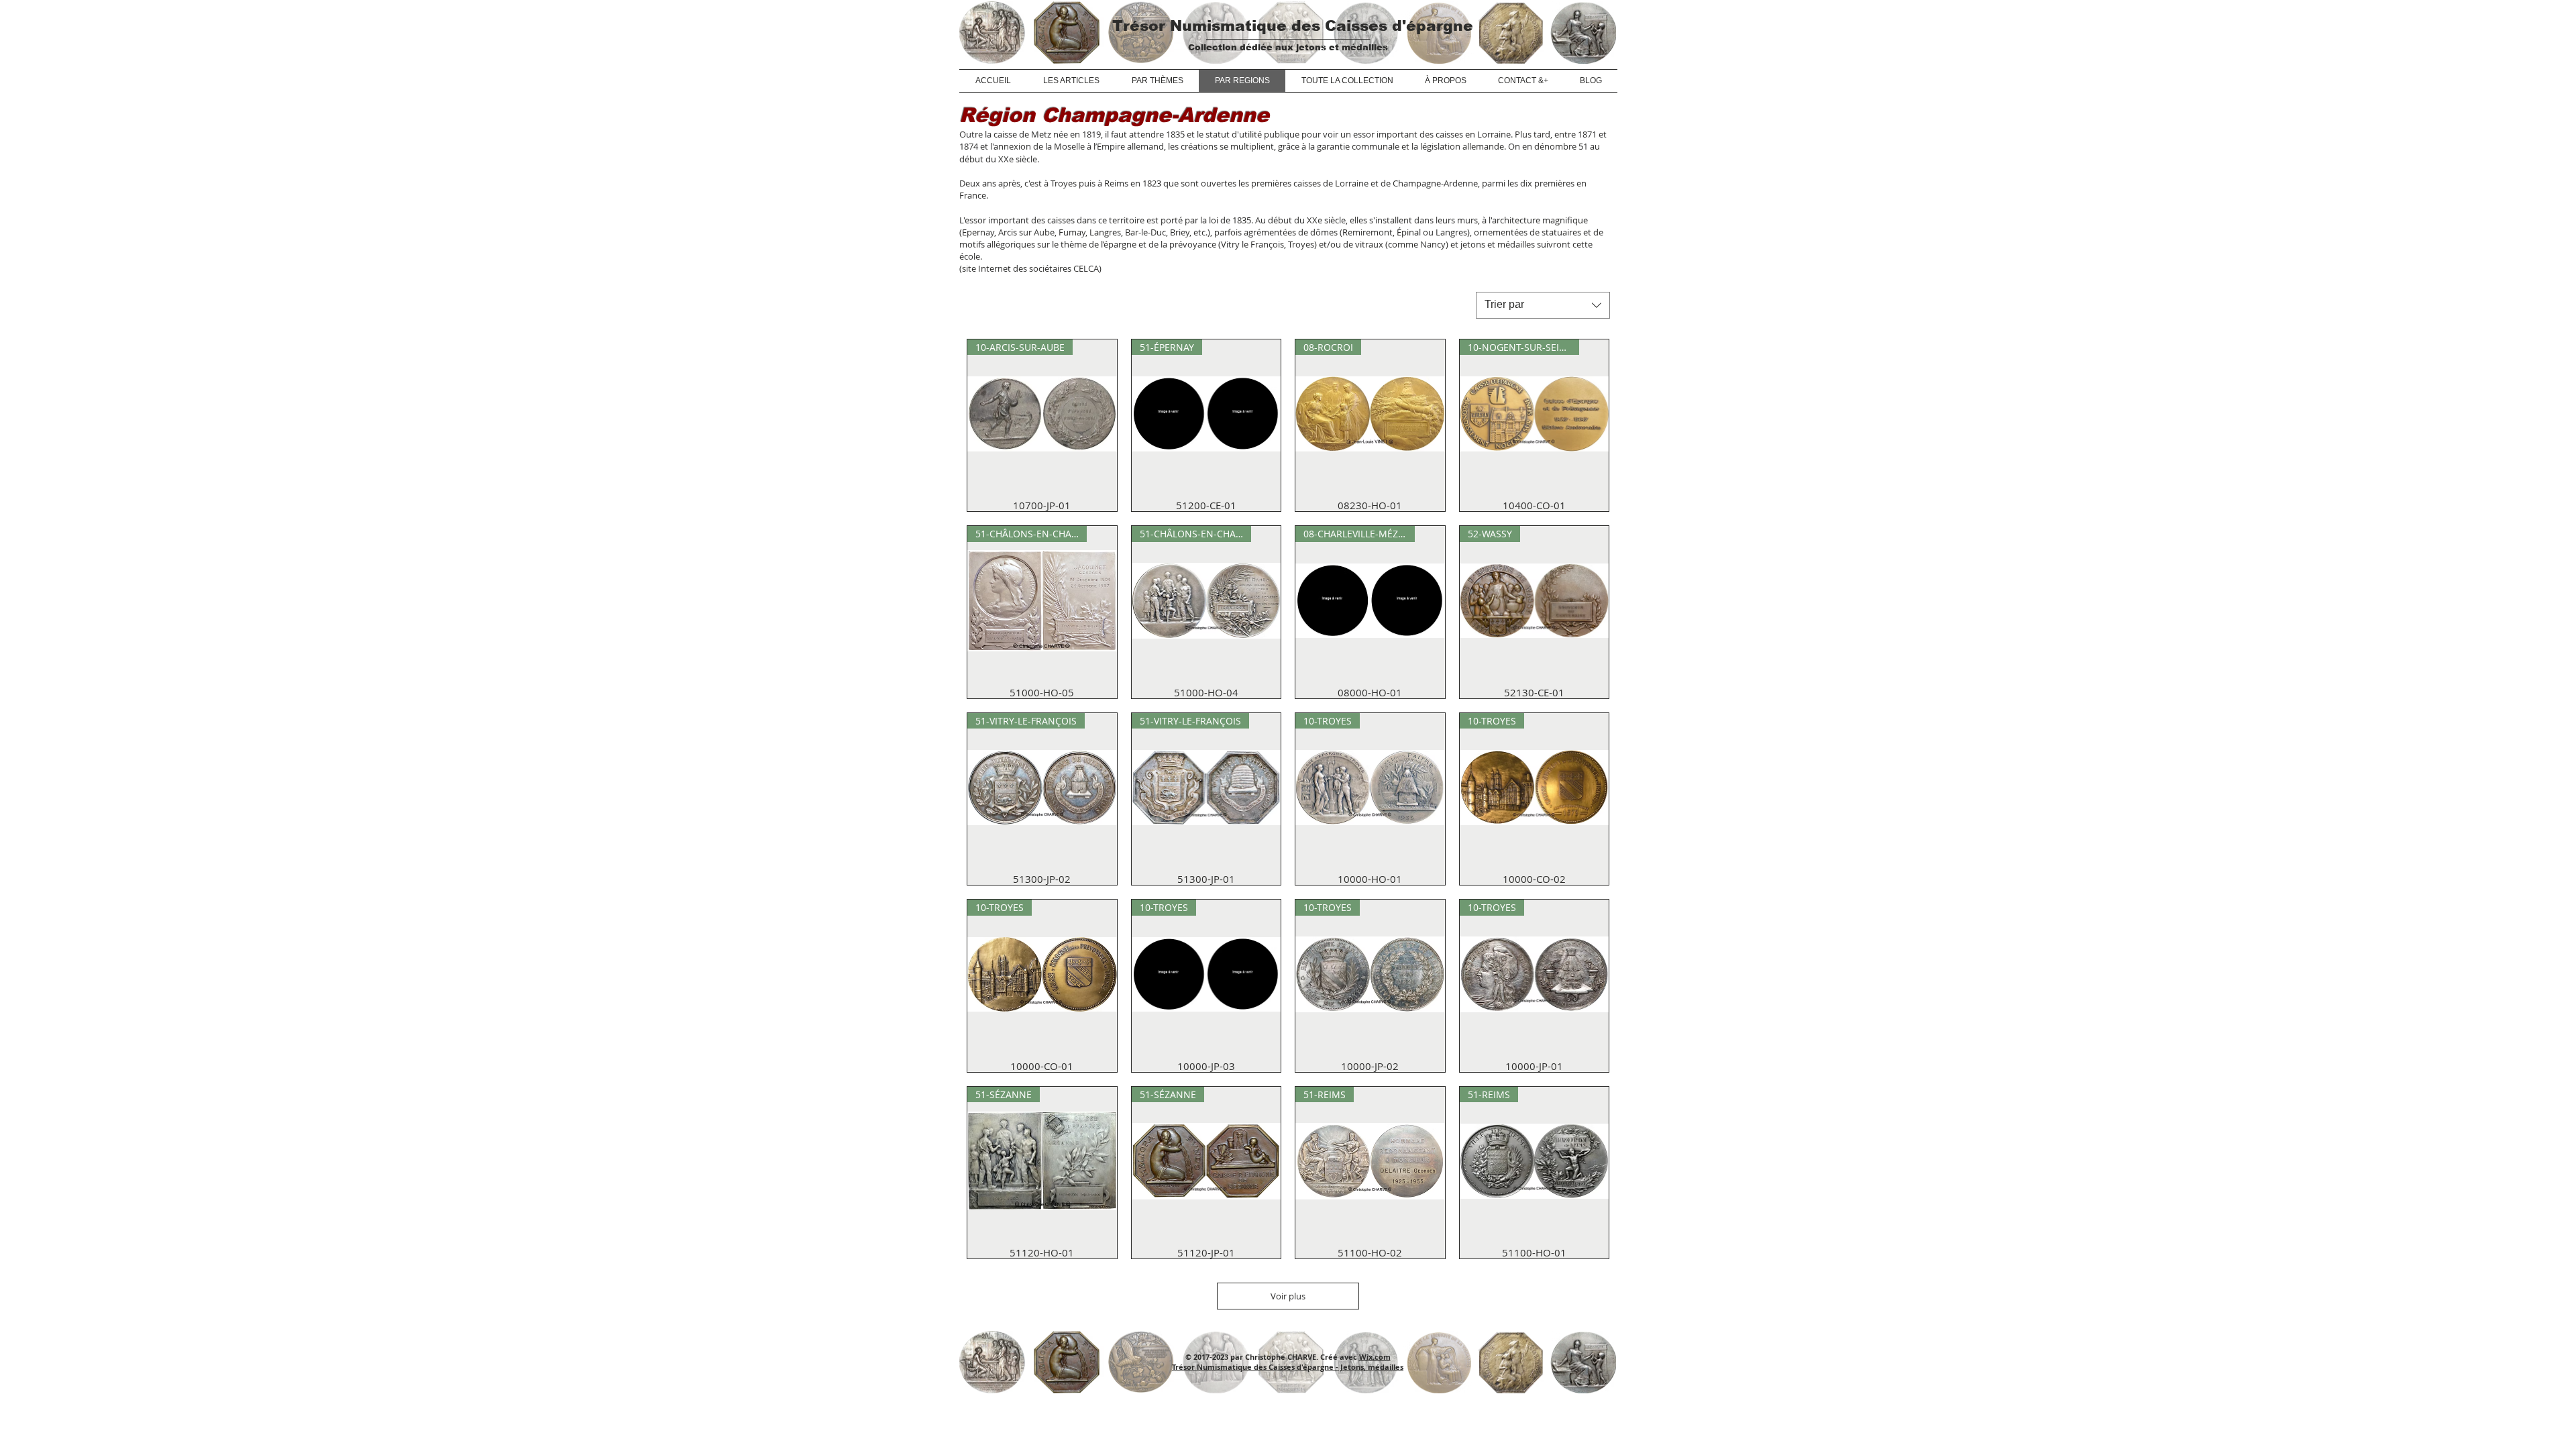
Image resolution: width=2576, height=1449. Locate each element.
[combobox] (1543, 305)
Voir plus (1288, 1296)
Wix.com (1375, 1357)
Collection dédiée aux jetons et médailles (1288, 47)
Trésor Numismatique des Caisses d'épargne (1293, 26)
